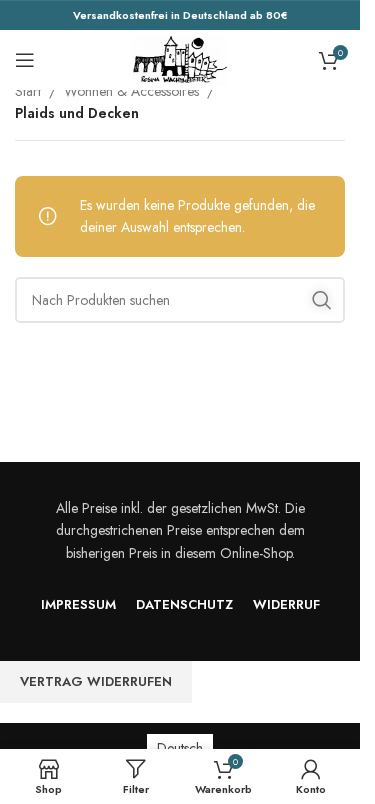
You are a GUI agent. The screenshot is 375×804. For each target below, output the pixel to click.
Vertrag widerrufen (96, 681)
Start (28, 91)
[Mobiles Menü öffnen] (25, 60)
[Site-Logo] (180, 58)
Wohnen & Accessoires (131, 91)
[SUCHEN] (322, 300)
